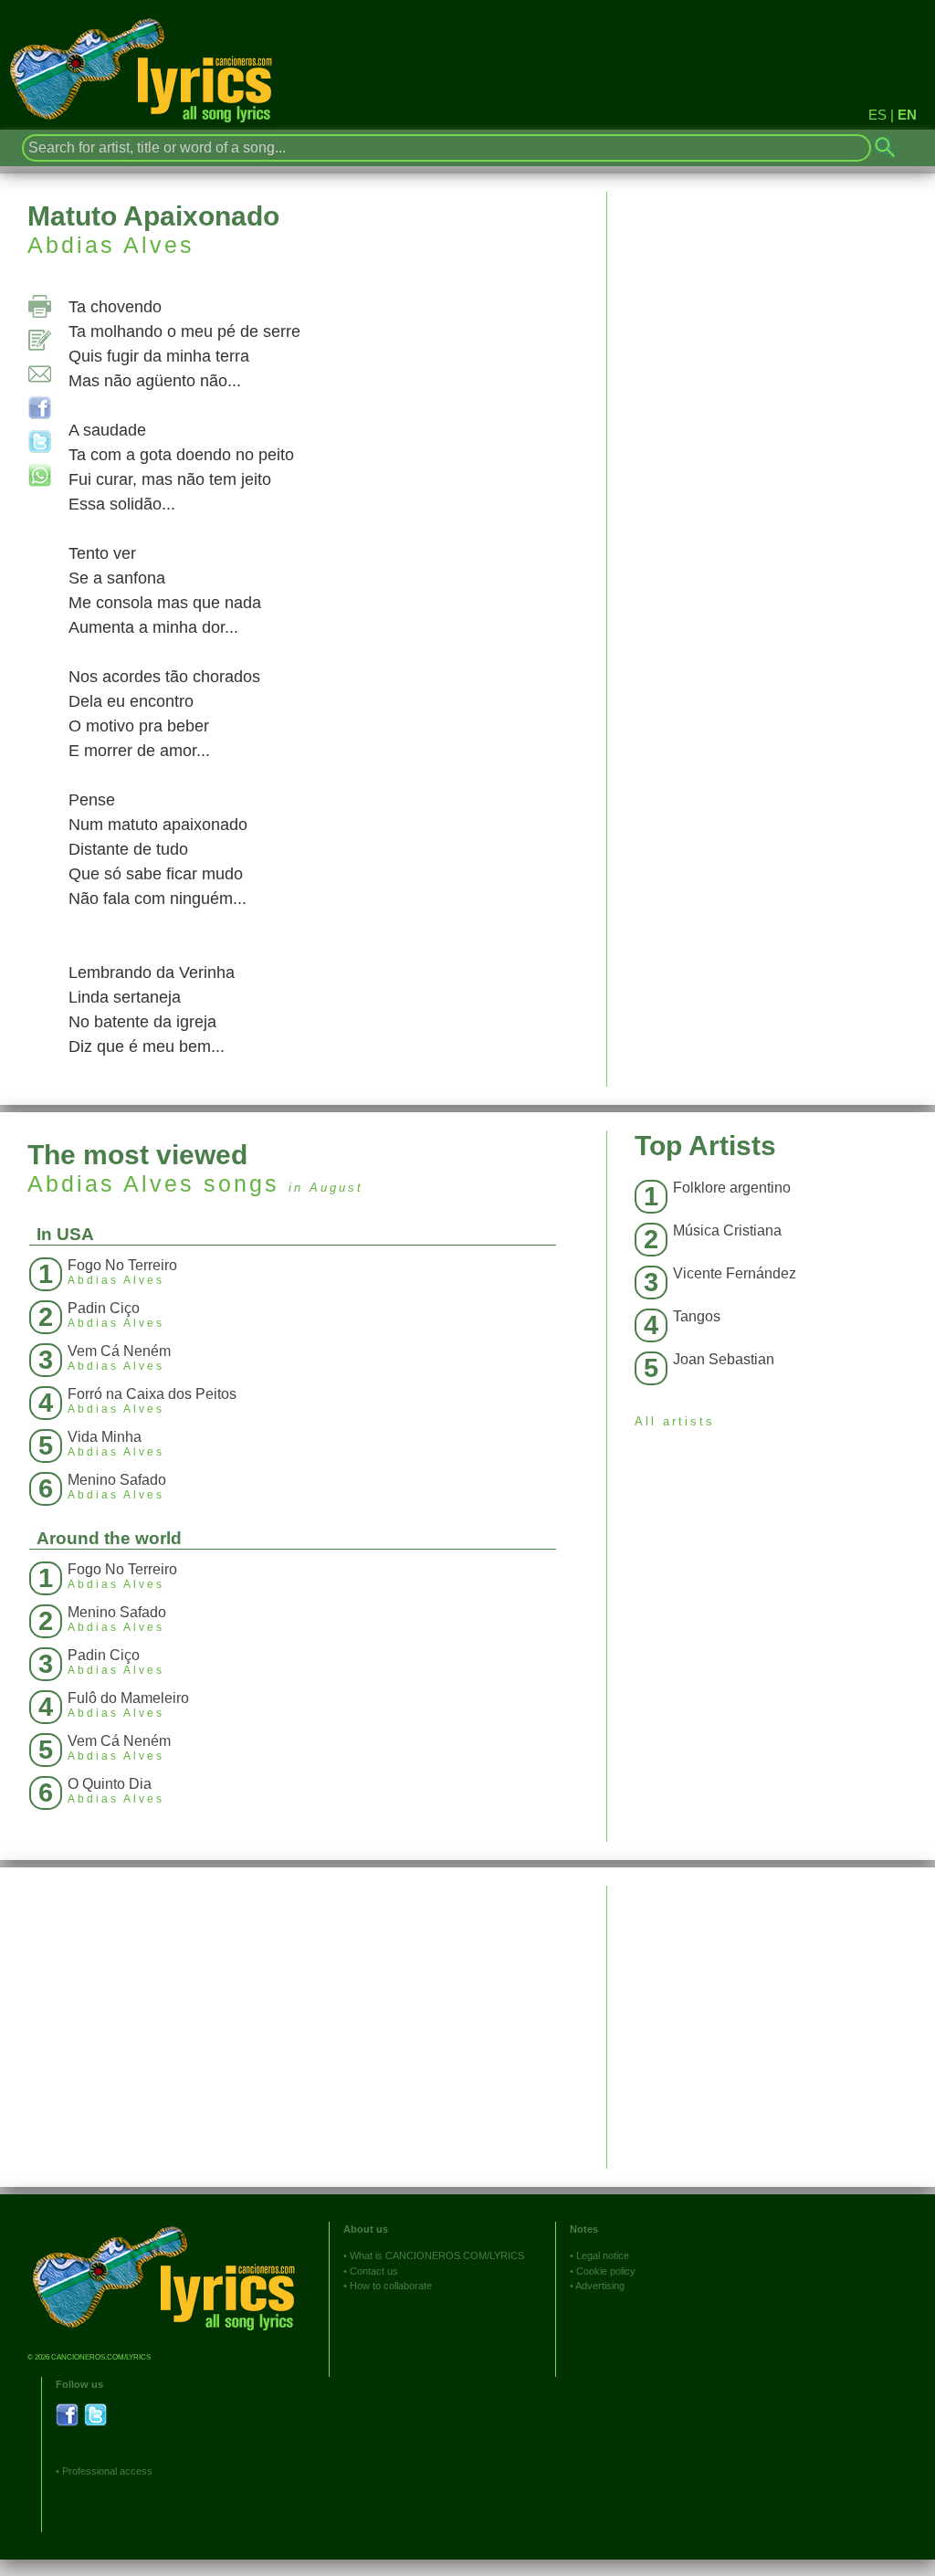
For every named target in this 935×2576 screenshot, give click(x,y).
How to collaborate (391, 2286)
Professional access (107, 2471)
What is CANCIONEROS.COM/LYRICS (437, 2255)
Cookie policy (606, 2271)
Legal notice (603, 2255)
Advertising (600, 2286)
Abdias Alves (111, 245)
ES (877, 115)
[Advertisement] (771, 2013)
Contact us (374, 2271)
